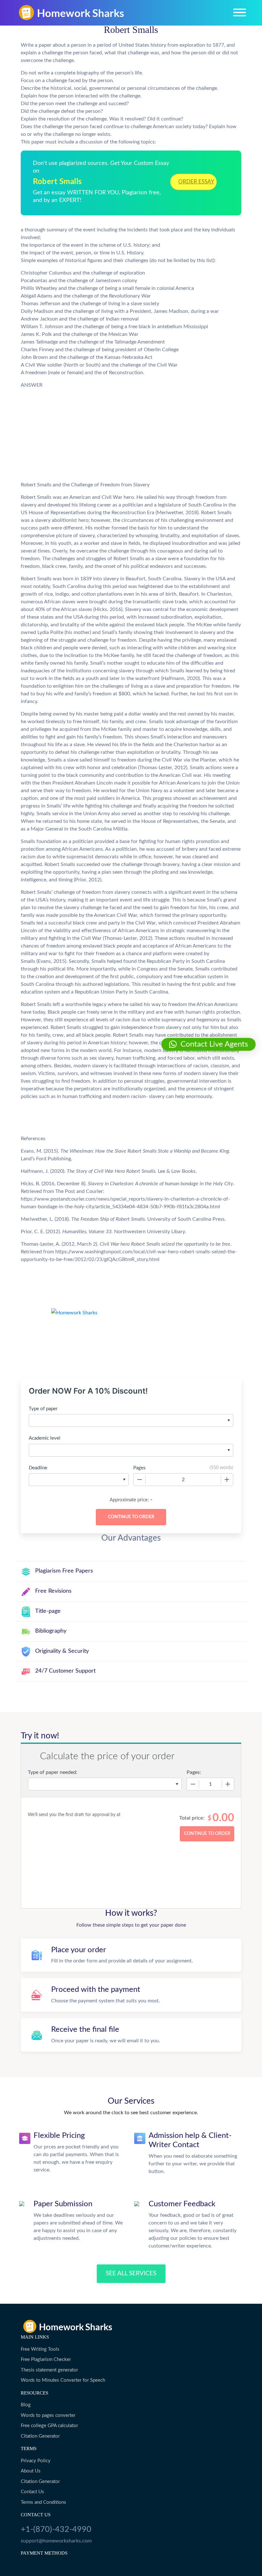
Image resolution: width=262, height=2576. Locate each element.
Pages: (194, 1772)
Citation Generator (40, 2436)
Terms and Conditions (43, 2502)
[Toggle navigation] (240, 12)
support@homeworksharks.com (56, 2541)
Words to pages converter (48, 2415)
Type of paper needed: (53, 1772)
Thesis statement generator (49, 2370)
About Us (31, 2471)
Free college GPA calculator (49, 2426)
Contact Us (32, 2492)
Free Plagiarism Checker (46, 2359)
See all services (131, 2274)
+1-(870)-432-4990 (56, 2530)
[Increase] (227, 1480)
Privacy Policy (36, 2461)
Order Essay (196, 182)
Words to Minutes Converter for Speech (63, 2380)
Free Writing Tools (40, 2349)
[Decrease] (140, 1480)
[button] (208, 1044)
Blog (26, 2405)
